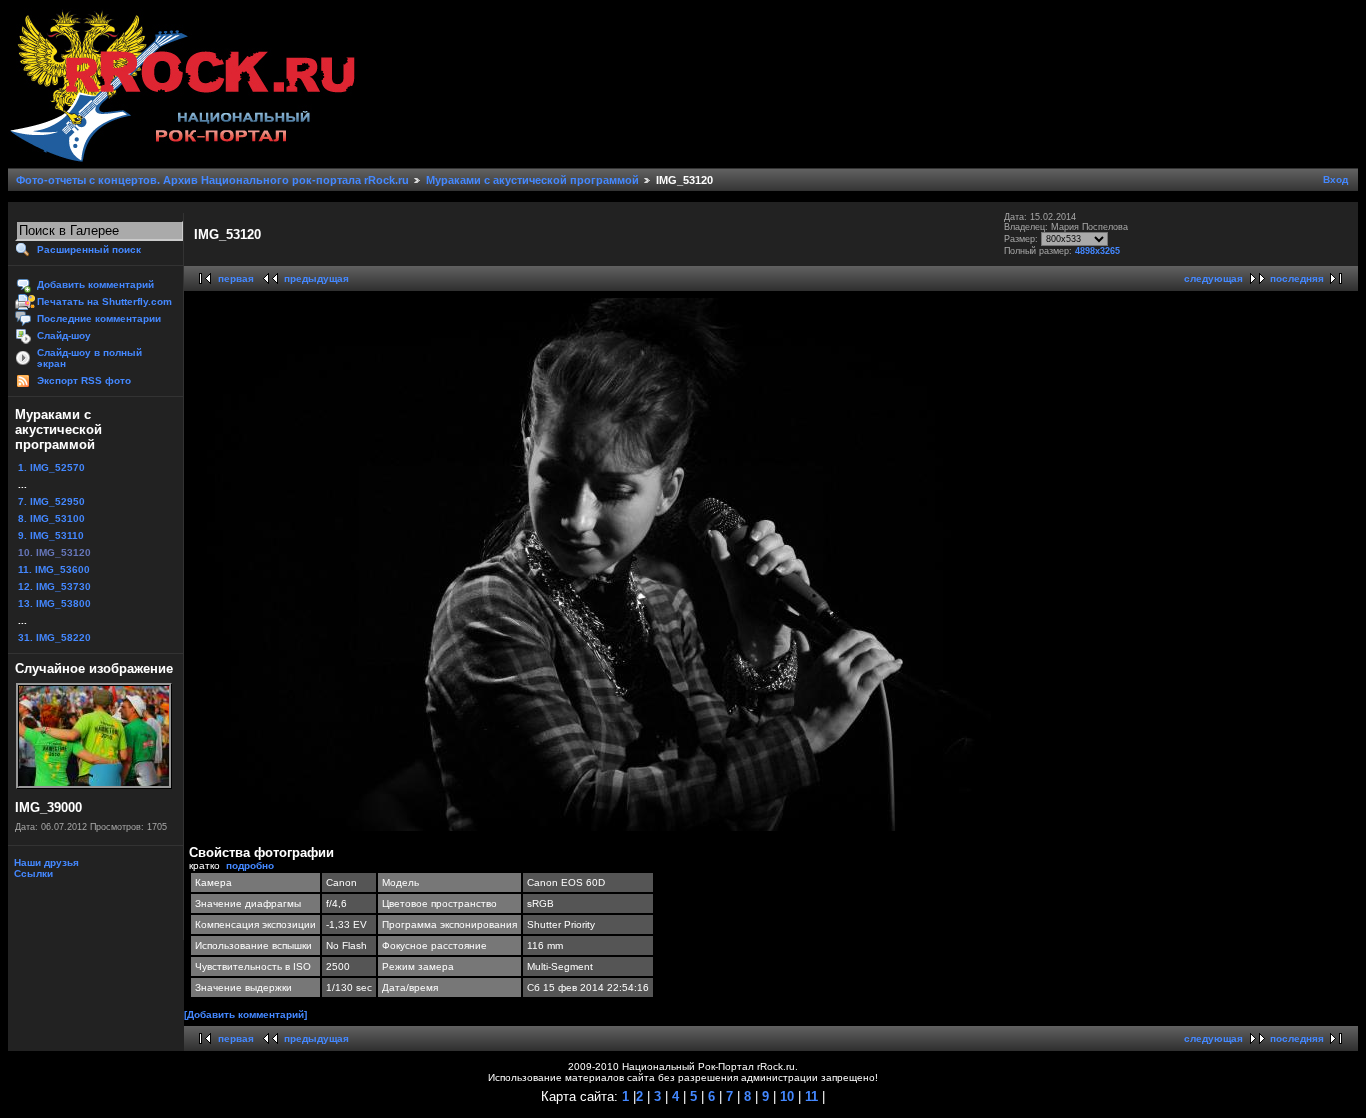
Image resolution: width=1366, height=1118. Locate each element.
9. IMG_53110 (51, 535)
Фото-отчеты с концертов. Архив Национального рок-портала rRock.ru (212, 180)
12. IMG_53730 (54, 586)
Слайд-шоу (64, 335)
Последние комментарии (99, 318)
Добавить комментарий (95, 284)
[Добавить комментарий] (245, 1014)
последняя (1297, 278)
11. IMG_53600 (54, 569)
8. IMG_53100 (51, 518)
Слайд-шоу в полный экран (89, 358)
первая (236, 278)
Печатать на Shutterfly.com (104, 301)
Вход (1335, 179)
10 (785, 1096)
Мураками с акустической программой (532, 180)
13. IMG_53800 (54, 603)
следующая (1213, 278)
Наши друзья (45, 862)
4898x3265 (1097, 251)
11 (809, 1096)
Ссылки (32, 873)
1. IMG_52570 (51, 467)
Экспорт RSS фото (84, 380)
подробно (250, 865)
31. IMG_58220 (54, 637)
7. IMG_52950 (51, 501)
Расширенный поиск (89, 249)
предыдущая (316, 278)
